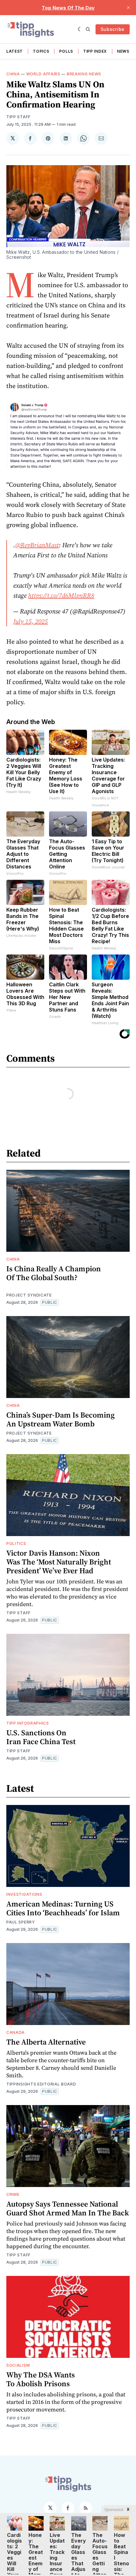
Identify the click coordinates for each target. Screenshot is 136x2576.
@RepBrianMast (37, 545)
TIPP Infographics (28, 1723)
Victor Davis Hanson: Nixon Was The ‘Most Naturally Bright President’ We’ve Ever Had (59, 1562)
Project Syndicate (29, 1295)
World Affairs (43, 74)
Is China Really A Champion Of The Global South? (54, 1273)
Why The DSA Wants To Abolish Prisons (41, 2379)
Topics (41, 51)
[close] (128, 8)
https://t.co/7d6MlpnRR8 (61, 595)
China (13, 74)
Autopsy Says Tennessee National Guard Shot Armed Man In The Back (68, 2208)
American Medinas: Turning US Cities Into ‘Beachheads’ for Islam (63, 1908)
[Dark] (80, 29)
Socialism (18, 2365)
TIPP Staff (19, 117)
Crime (13, 2194)
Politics (16, 1543)
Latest (15, 51)
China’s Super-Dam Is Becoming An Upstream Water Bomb (61, 1419)
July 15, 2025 (31, 621)
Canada (15, 2032)
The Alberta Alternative (46, 2042)
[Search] (88, 29)
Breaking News (84, 74)
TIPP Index (95, 51)
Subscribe (113, 29)
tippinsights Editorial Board (41, 2084)
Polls (66, 51)
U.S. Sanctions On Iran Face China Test (41, 1737)
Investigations (24, 1894)
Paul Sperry (21, 1922)
